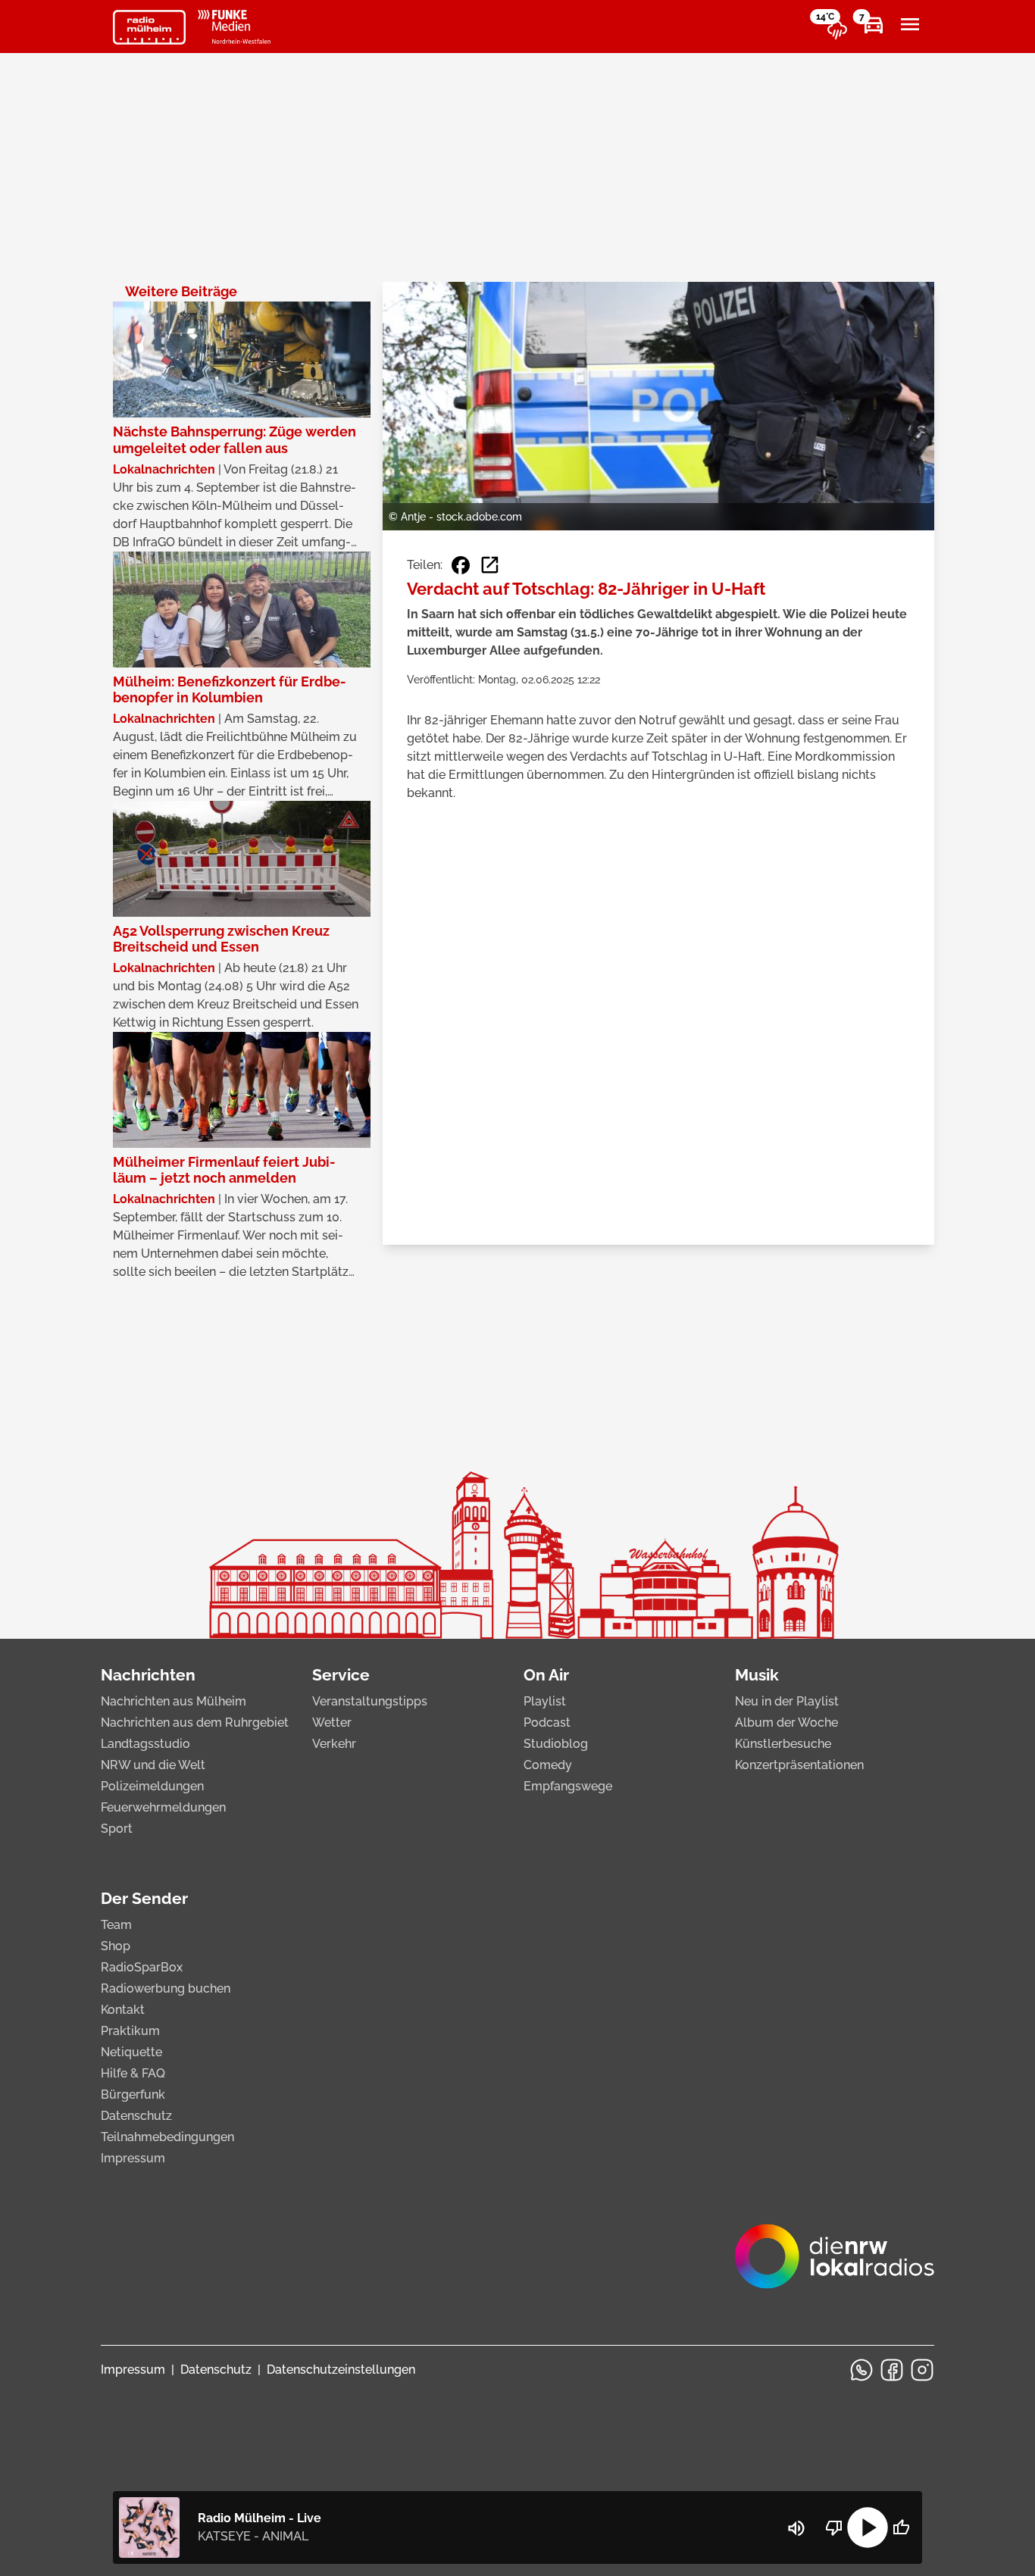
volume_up (796, 2528)
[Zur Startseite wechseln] (149, 27)
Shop (116, 1946)
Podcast (547, 1723)
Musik (757, 1675)
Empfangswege (568, 1786)
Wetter (332, 1723)
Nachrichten (148, 1675)
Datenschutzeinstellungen (341, 2370)
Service (341, 1675)
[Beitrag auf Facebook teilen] (461, 565)
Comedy (548, 1765)
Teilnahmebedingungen (167, 2137)
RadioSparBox (142, 1967)
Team (116, 1925)
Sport (117, 1829)
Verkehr (334, 1744)
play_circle (868, 2528)
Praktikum (130, 2031)
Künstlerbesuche (783, 1744)
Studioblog (556, 1744)
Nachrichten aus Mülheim (174, 1701)
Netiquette (131, 2052)
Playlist (545, 1701)
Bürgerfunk (133, 2095)
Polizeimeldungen (152, 1786)
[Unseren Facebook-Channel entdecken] (892, 2370)
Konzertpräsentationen (799, 1765)
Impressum (133, 2158)
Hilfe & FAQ (133, 2073)
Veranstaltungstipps (370, 1701)
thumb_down (834, 2528)
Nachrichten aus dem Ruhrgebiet (195, 1723)
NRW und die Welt (153, 1765)
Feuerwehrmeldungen (163, 1807)
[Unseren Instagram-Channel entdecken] (922, 2370)
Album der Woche (786, 1723)
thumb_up (901, 2528)
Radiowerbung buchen (166, 1988)
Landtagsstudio (145, 1744)
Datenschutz (136, 2116)
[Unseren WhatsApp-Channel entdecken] (861, 2370)
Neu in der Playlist (787, 1701)
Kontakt (123, 2010)
